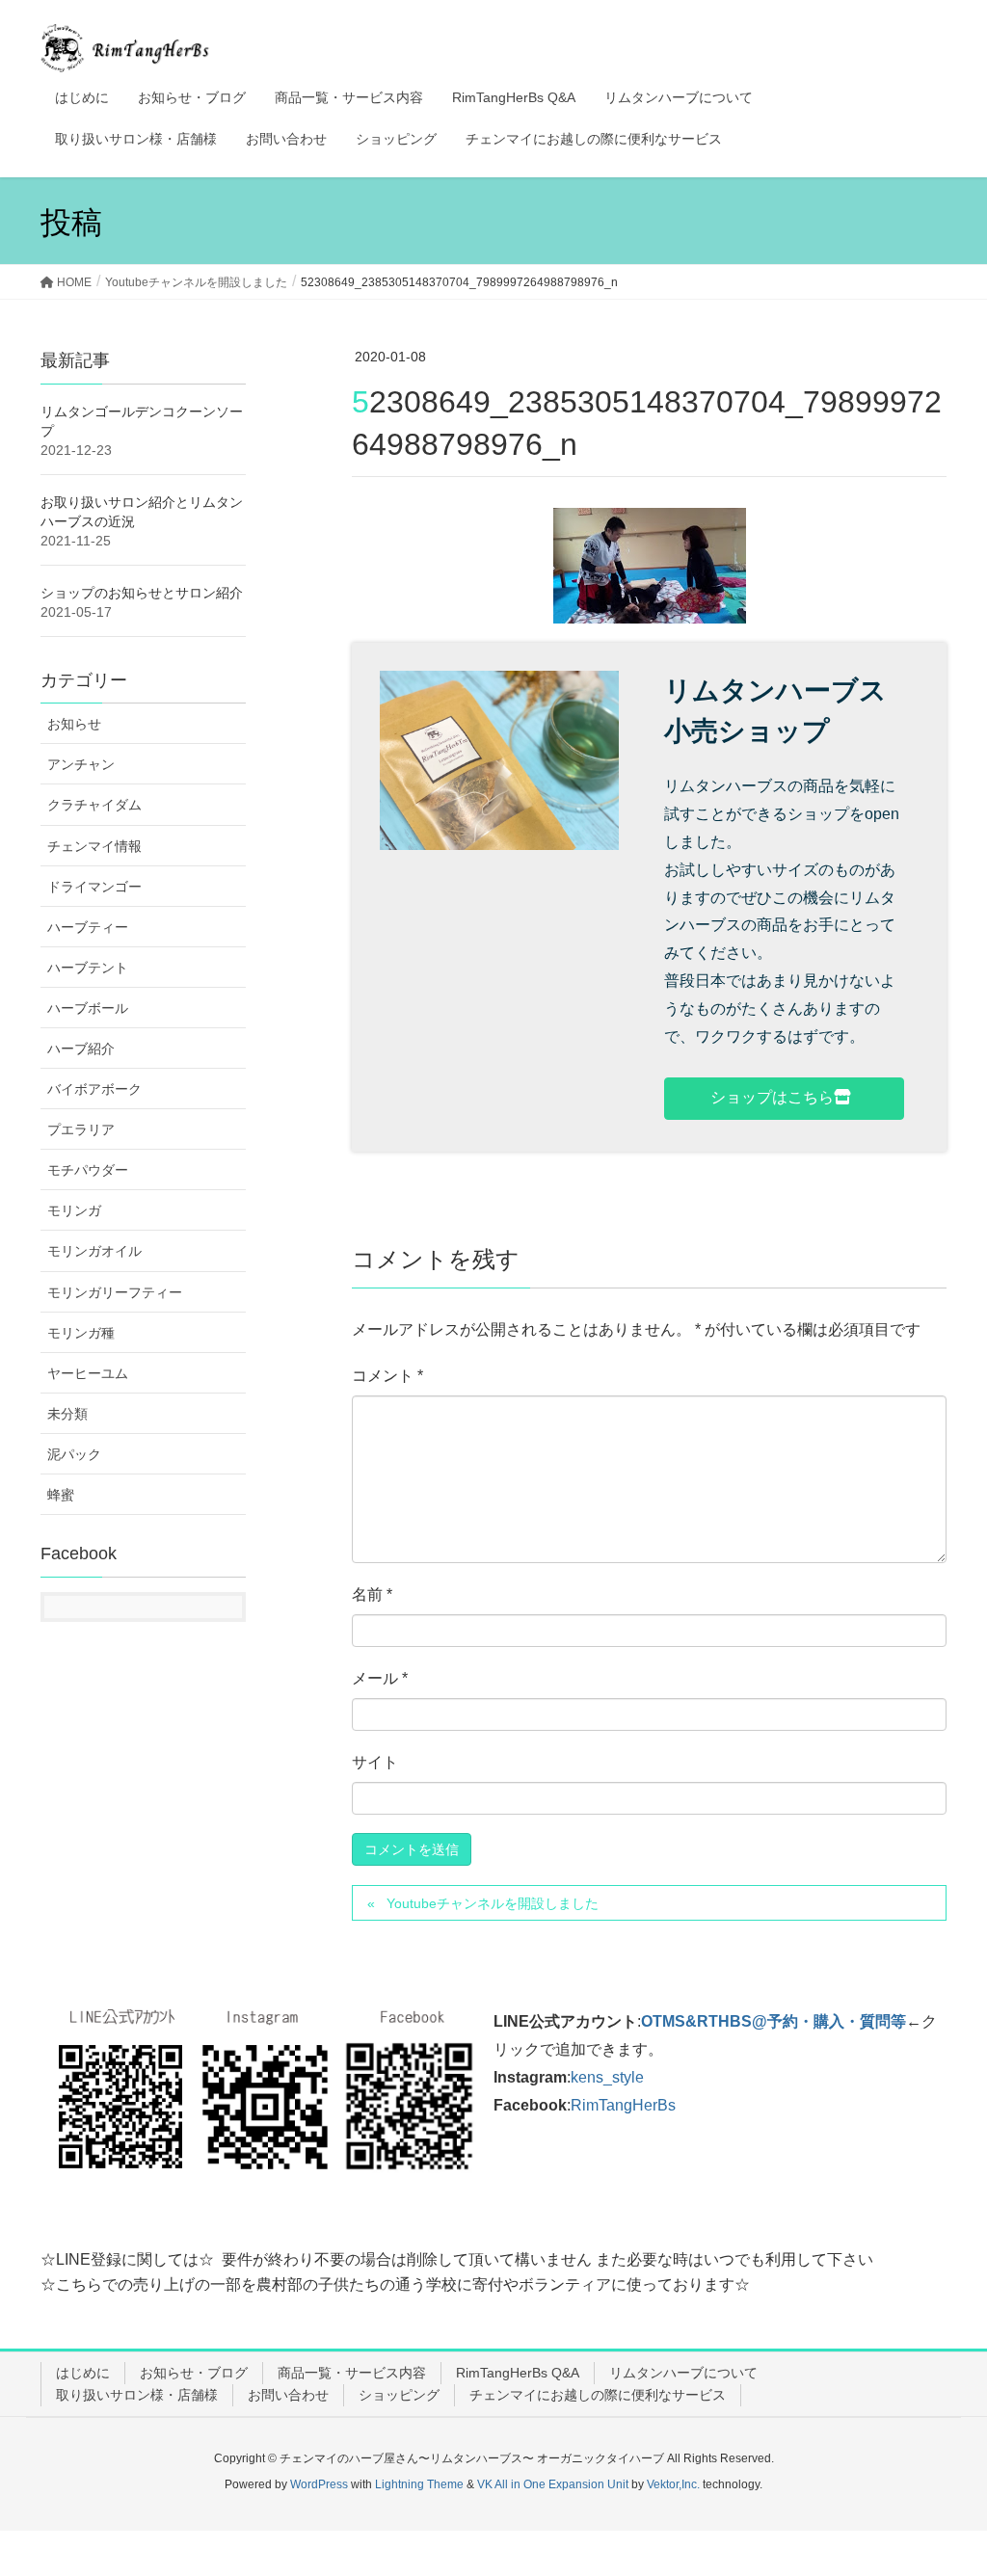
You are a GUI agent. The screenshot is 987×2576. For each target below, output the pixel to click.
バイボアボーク (94, 1089)
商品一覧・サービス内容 (352, 2373)
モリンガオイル (94, 1251)
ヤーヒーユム (88, 1373)
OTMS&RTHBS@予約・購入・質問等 (774, 2021)
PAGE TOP (945, 2482)
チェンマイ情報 (94, 846)
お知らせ (74, 724)
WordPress (319, 2484)
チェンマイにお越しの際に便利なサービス (598, 2395)
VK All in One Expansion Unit (553, 2484)
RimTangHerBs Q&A (518, 2373)
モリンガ (74, 1210)
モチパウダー (88, 1170)
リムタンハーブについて (683, 2373)
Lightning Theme (419, 2484)
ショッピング (399, 2395)
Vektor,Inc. (673, 2484)
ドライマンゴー (94, 887)
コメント (387, 1376)
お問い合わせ (288, 2395)
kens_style (607, 2077)
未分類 (67, 1414)
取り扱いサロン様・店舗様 (137, 2395)
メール (380, 1678)
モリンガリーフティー (115, 1292)
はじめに (83, 2373)
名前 (372, 1594)
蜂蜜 (61, 1495)
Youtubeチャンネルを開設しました (493, 1903)
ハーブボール (88, 1008)
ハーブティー (88, 927)
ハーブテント (88, 968)
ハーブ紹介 (81, 1049)
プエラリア (81, 1129)
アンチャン (81, 764)
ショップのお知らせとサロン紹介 (142, 593)
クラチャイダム (94, 805)
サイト (375, 1762)
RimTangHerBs (623, 2105)
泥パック (74, 1454)
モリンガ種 (81, 1333)
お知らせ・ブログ (194, 2373)
